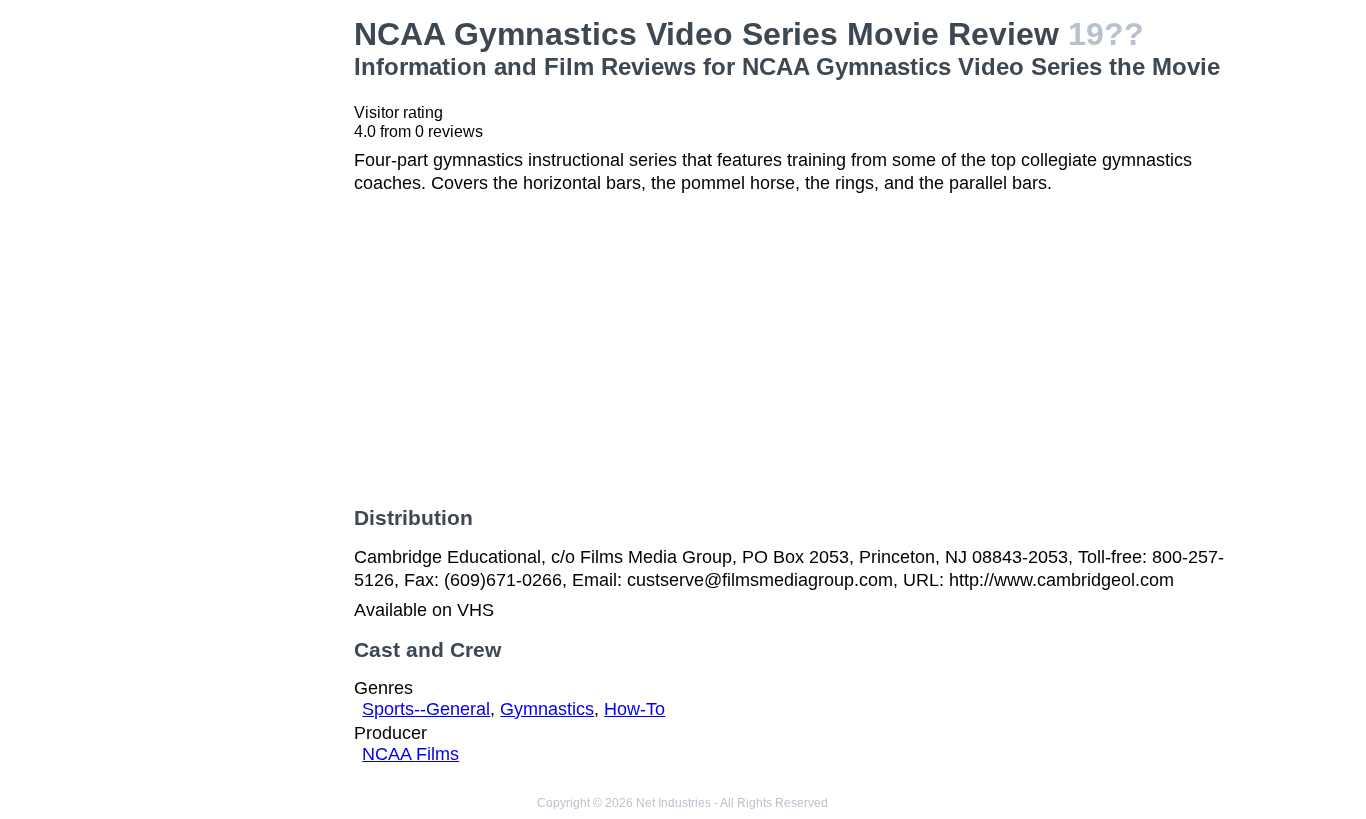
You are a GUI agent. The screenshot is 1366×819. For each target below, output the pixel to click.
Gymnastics (547, 709)
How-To (634, 709)
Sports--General (426, 709)
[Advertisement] (238, 316)
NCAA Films (410, 754)
